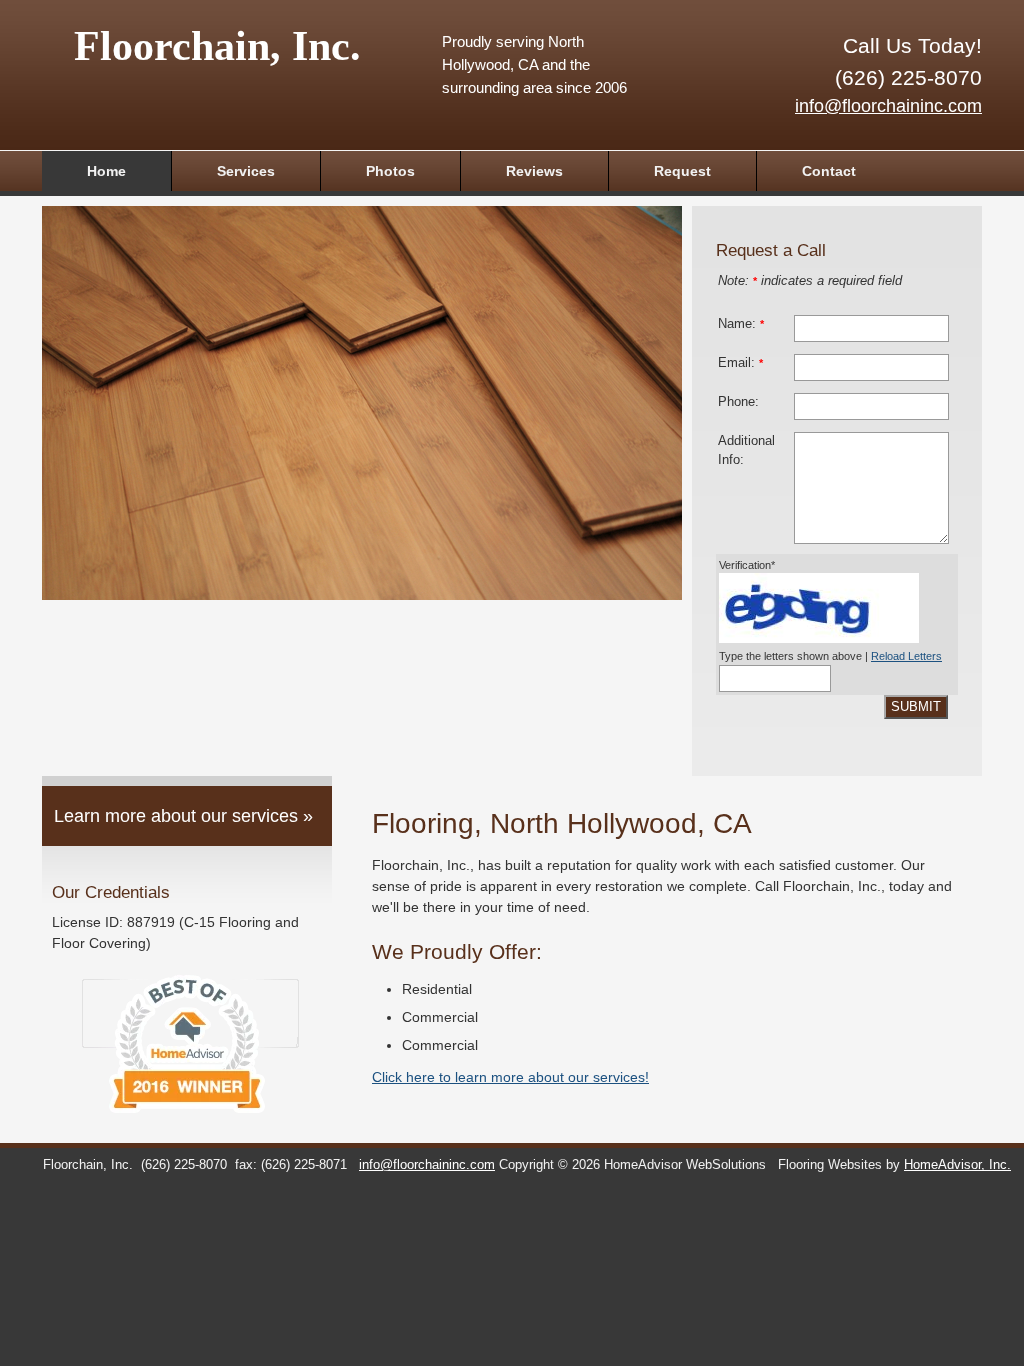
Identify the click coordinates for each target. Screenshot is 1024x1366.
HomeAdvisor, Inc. (957, 1165)
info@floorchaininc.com (888, 106)
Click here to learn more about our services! (510, 1077)
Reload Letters (906, 656)
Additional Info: (746, 450)
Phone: (738, 402)
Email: (740, 363)
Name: (741, 324)
